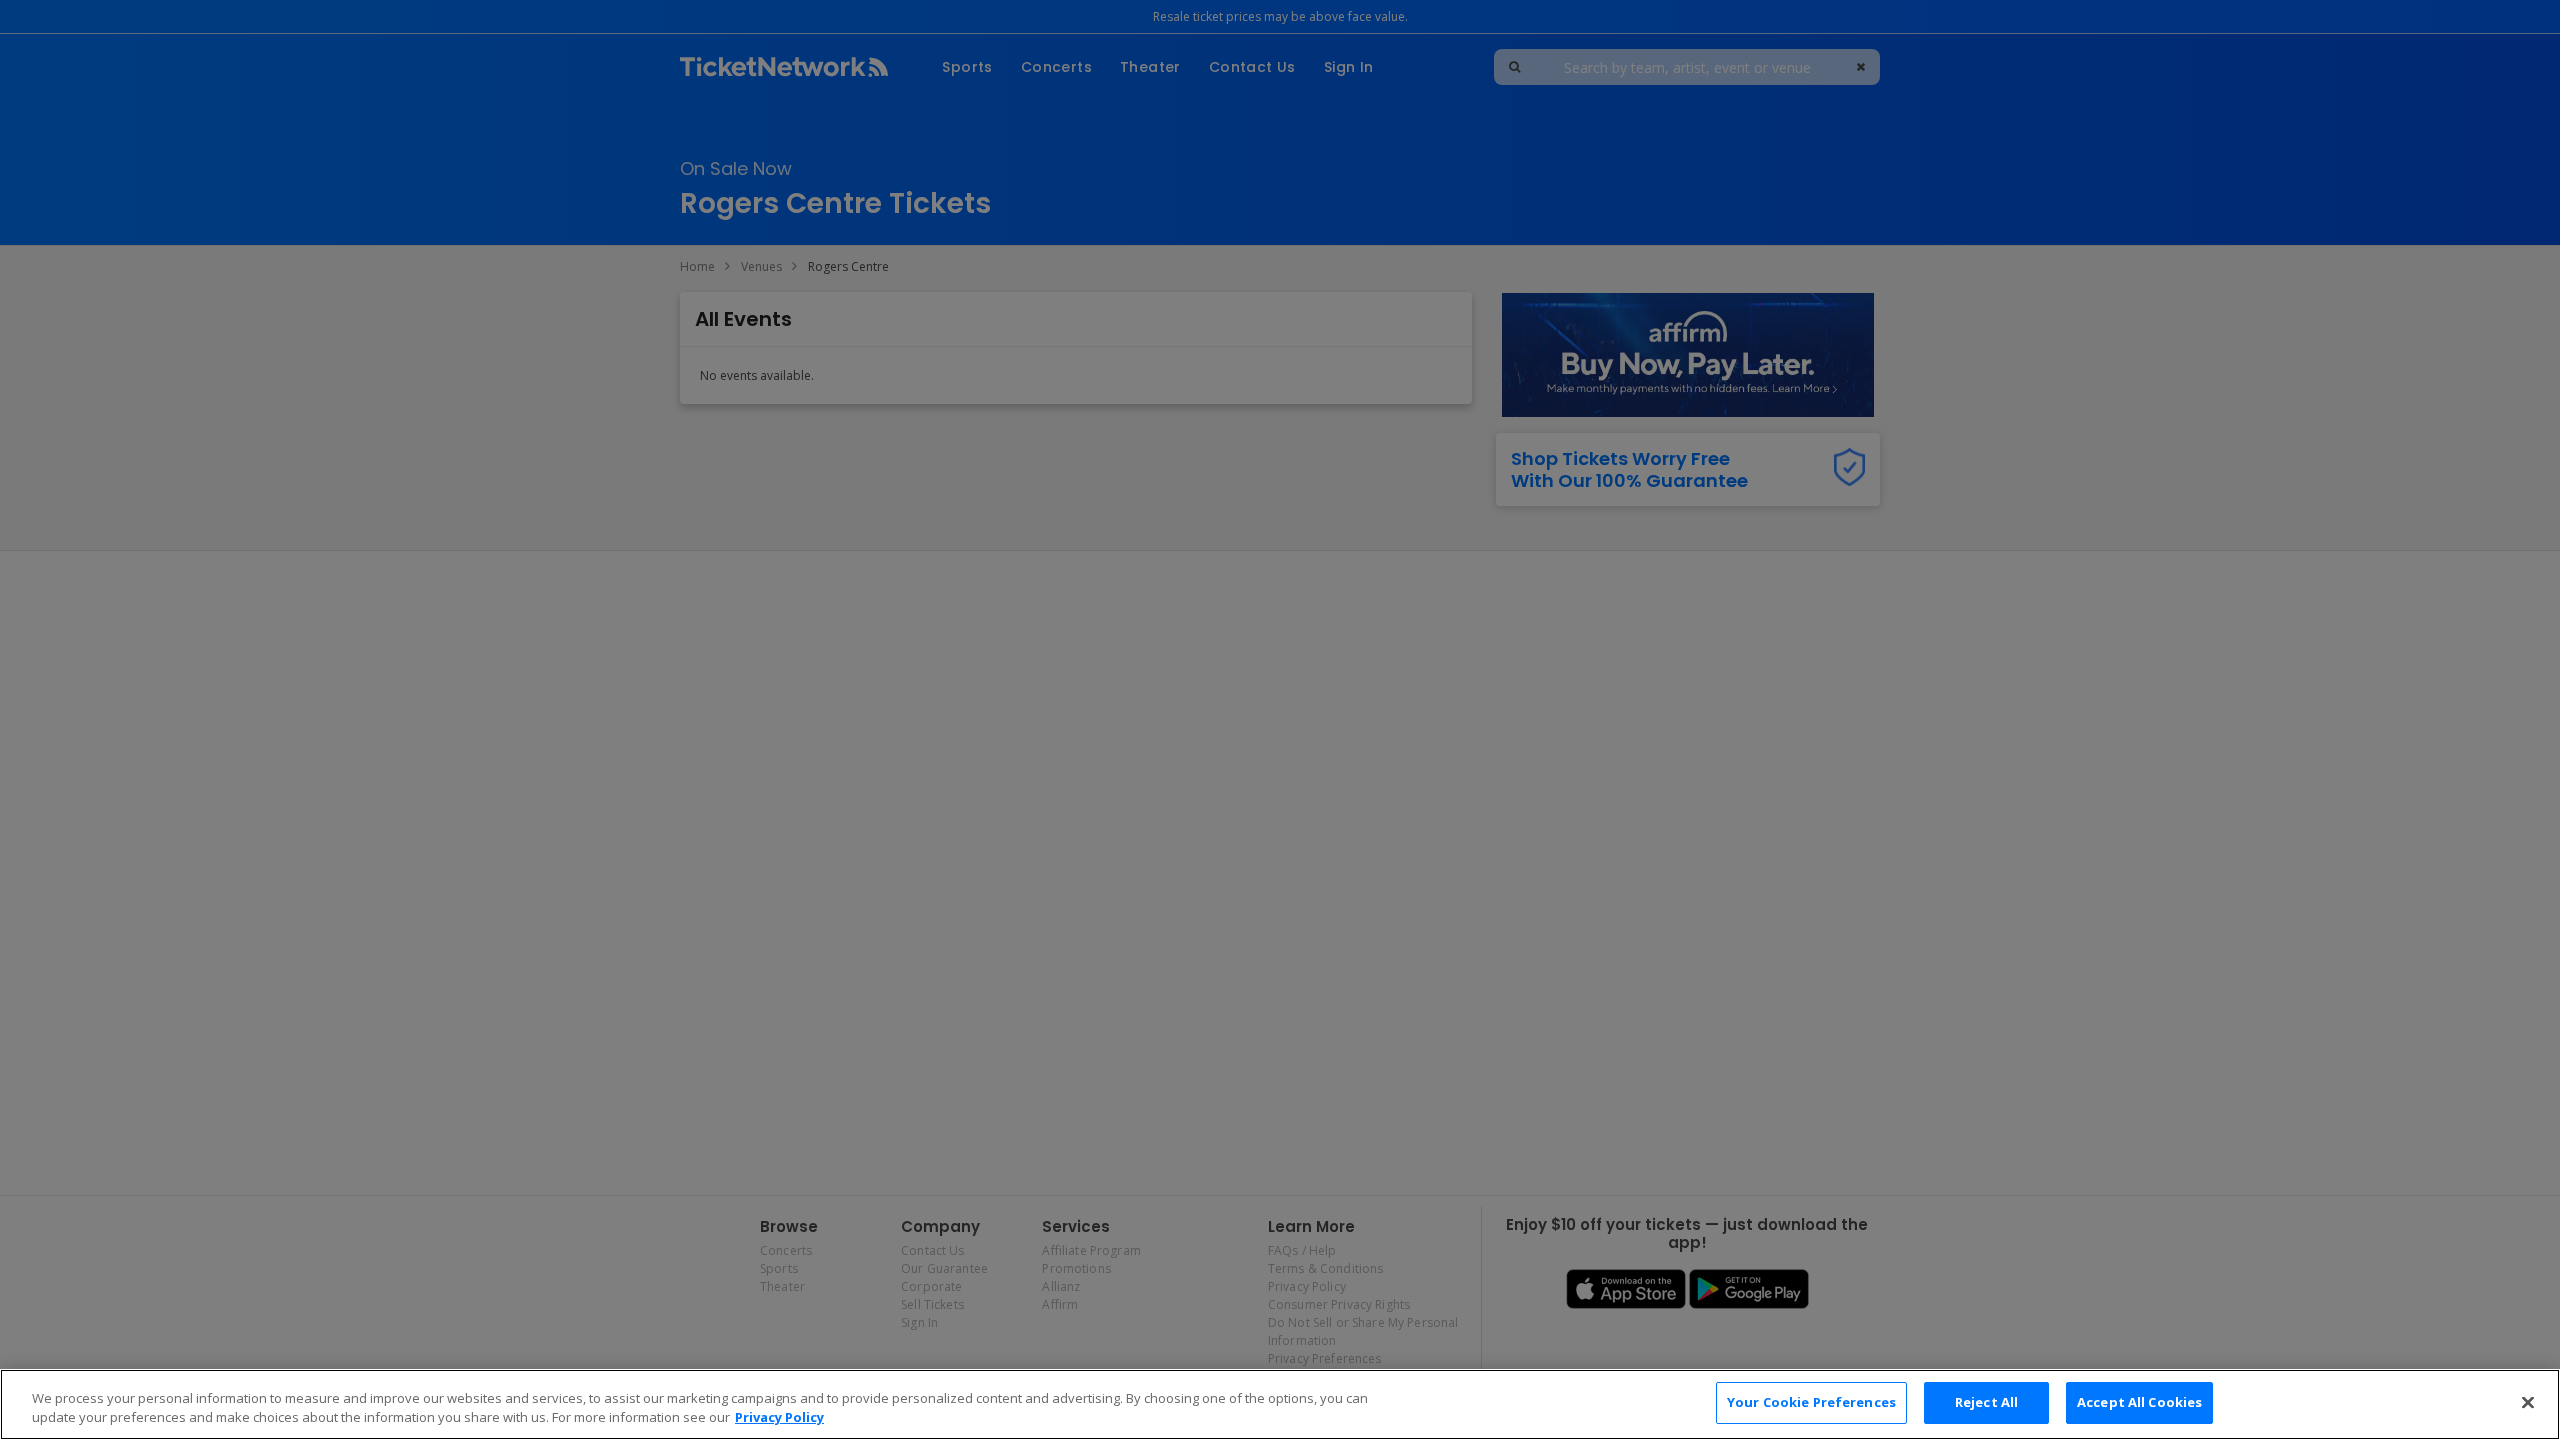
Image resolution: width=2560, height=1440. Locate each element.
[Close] (2528, 1402)
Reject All (1986, 1402)
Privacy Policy (779, 1418)
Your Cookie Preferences (1811, 1402)
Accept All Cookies (2139, 1402)
